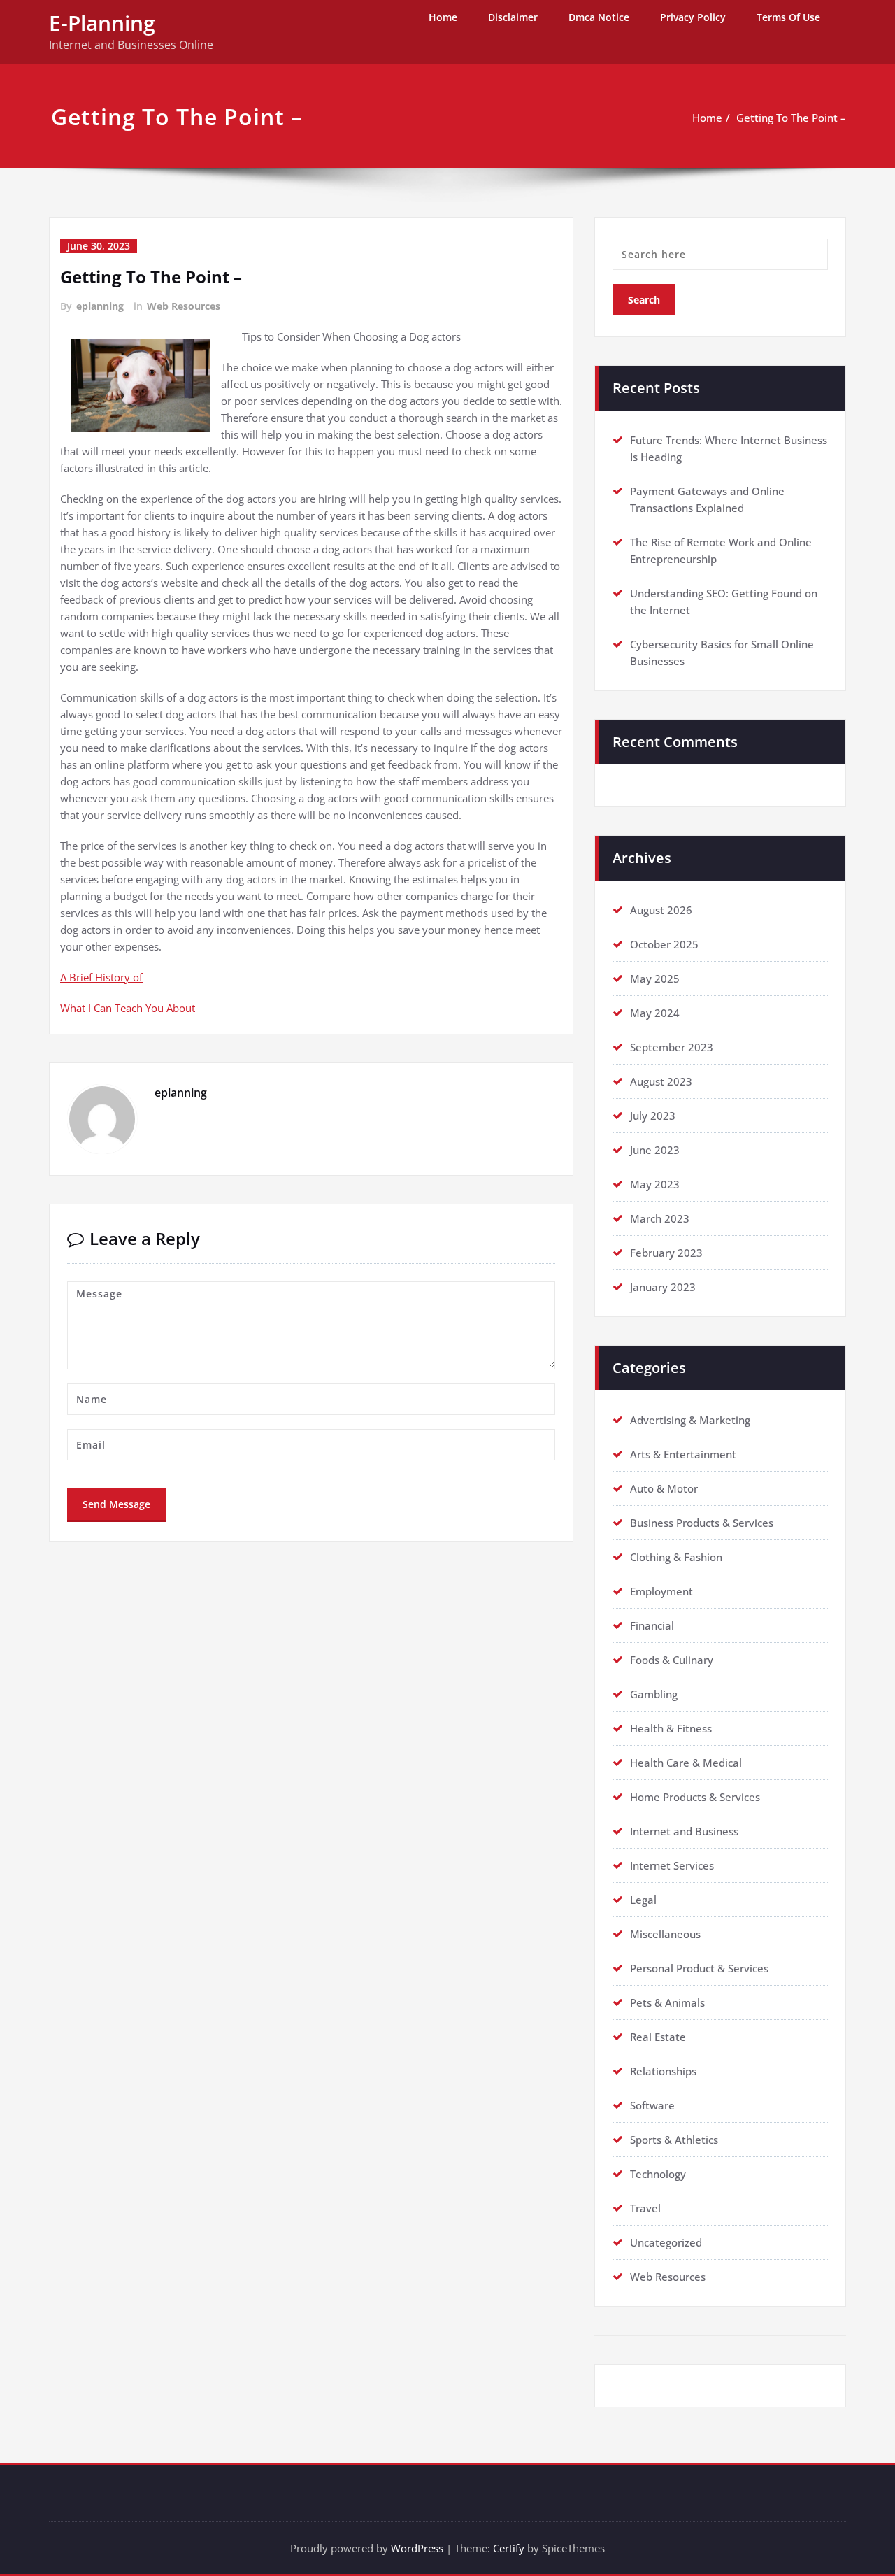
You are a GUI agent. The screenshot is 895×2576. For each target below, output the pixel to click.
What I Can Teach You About (128, 1008)
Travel (645, 2208)
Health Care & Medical (686, 1763)
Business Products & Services (702, 1523)
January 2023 (663, 1287)
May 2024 (655, 1013)
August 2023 (661, 1081)
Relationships (663, 2071)
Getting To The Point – (791, 118)
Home (443, 17)
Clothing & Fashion (676, 1557)
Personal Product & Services (699, 1968)
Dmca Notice (599, 17)
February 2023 (666, 1253)
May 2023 (655, 1184)
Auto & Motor (664, 1488)
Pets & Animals (667, 2002)
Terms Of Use (788, 17)
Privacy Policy (693, 17)
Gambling (654, 1694)
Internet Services (672, 1865)
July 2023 (653, 1116)
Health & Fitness (671, 1728)
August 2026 (661, 910)
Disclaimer (513, 17)
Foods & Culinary (672, 1660)
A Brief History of (101, 977)
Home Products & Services (695, 1797)
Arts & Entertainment (683, 1454)
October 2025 (664, 944)
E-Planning (102, 23)
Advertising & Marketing (690, 1420)
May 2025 (655, 979)
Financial (652, 1625)
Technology (658, 2174)
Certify (509, 2548)
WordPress (417, 2548)
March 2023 (660, 1218)
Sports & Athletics (674, 2140)
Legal (643, 1900)
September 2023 (672, 1047)
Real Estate (658, 2037)
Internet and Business (684, 1831)
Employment (661, 1591)
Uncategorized (666, 2242)
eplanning (100, 306)
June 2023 (655, 1150)
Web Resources (184, 306)
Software (652, 2105)
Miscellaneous (665, 1934)
